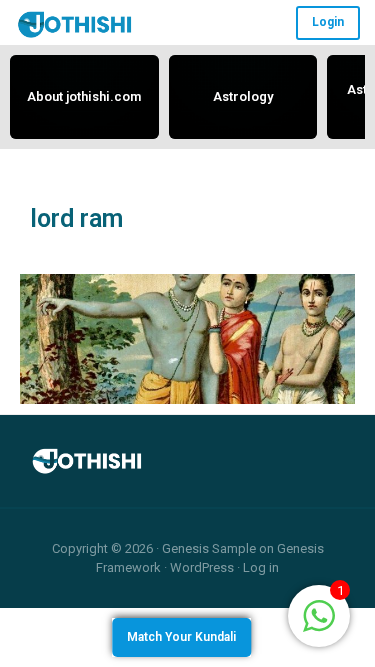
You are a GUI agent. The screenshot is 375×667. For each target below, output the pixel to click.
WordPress (202, 567)
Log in (261, 567)
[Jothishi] (75, 23)
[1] (319, 614)
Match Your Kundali (181, 637)
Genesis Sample (209, 548)
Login (328, 22)
